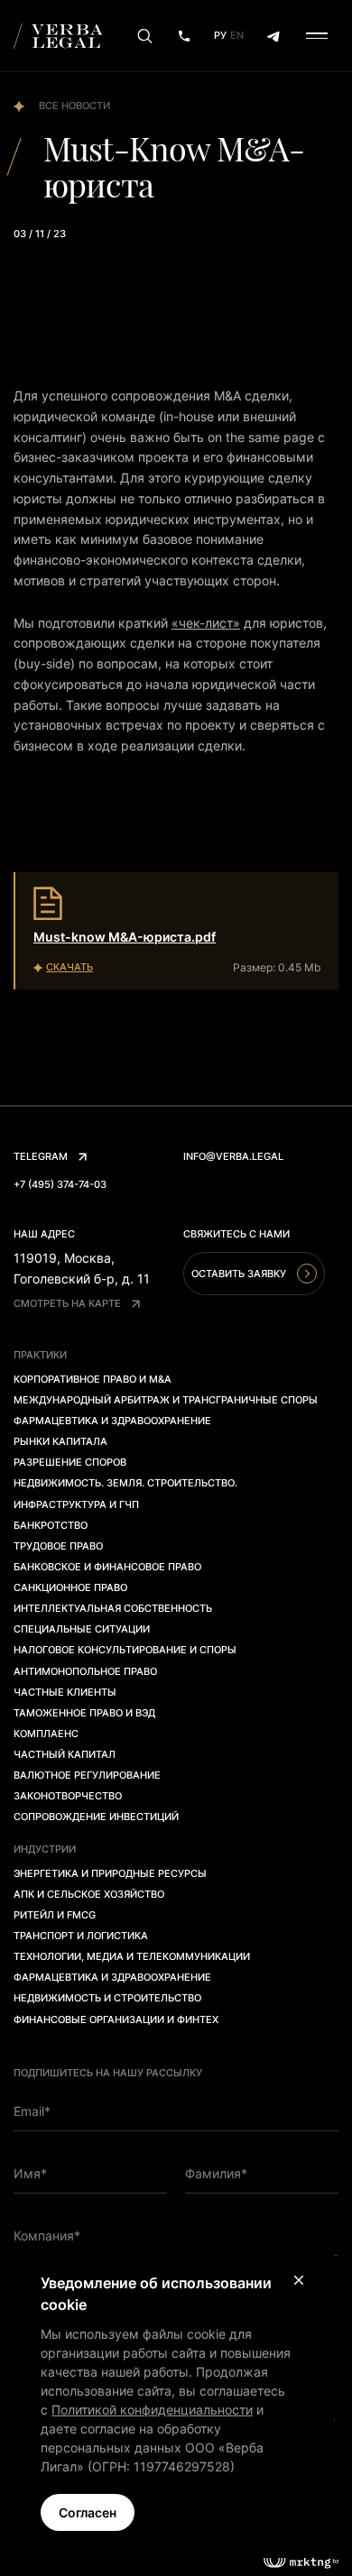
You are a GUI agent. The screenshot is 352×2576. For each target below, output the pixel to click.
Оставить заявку (239, 1274)
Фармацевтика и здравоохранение (112, 1421)
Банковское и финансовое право (107, 1567)
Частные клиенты (65, 1692)
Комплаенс (46, 1734)
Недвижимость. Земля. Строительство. (125, 1483)
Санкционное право (70, 1587)
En (237, 35)
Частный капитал (65, 1754)
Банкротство (51, 1525)
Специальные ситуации (82, 1629)
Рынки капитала (60, 1441)
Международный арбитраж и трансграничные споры (166, 1400)
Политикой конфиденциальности (152, 2410)
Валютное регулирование (87, 1775)
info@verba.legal (233, 1156)
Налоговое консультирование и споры (125, 1650)
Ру (220, 35)
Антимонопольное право (85, 1671)
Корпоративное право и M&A (93, 1379)
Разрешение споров (70, 1462)
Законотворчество (68, 1796)
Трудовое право (58, 1546)
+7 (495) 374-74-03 (60, 1184)
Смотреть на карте (67, 1303)
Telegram (41, 1156)
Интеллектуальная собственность (113, 1608)
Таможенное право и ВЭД (84, 1713)
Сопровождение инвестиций (96, 1817)
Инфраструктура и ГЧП (76, 1504)
